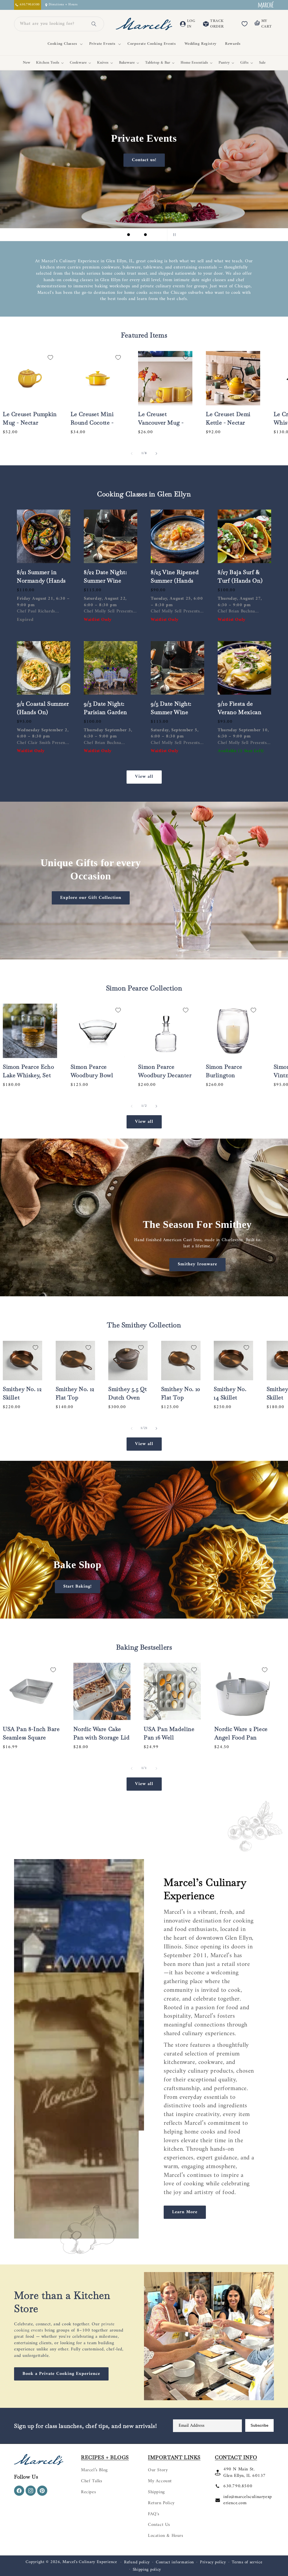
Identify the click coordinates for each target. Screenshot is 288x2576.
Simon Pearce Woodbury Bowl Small (92, 1075)
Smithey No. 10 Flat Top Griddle (181, 1397)
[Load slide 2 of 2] (148, 1612)
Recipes (88, 2492)
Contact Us (159, 2525)
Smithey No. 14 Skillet (230, 1393)
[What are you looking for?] (94, 24)
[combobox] (52, 24)
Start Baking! (77, 1586)
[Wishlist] (244, 24)
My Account (160, 2481)
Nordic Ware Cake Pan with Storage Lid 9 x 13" (102, 1737)
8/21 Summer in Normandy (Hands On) (41, 581)
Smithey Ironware (197, 1264)
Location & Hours (166, 2536)
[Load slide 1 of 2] (140, 1612)
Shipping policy (147, 2570)
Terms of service (247, 2562)
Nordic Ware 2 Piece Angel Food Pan (241, 1733)
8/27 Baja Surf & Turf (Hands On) (240, 576)
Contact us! (166, 160)
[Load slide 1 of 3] (129, 235)
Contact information (175, 2562)
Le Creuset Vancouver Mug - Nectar (161, 423)
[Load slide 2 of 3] (137, 235)
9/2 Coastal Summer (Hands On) (43, 708)
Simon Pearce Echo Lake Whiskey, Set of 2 (28, 1075)
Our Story (158, 2470)
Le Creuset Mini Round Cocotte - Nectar (92, 423)
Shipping (156, 2492)
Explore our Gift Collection (91, 898)
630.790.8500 (238, 2486)
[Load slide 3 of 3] (145, 235)
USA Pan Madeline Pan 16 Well (169, 1733)
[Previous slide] (115, 235)
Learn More (185, 2212)
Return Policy (161, 2503)
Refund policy (137, 2562)
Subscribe (259, 2425)
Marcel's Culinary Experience (90, 2562)
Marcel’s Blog (94, 2470)
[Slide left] (132, 454)
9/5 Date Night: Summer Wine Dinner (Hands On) (177, 712)
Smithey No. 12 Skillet (22, 1393)
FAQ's (154, 2514)
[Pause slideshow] (173, 235)
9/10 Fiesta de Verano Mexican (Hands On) (239, 712)
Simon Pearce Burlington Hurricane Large (228, 1075)
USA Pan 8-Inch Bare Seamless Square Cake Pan (31, 1737)
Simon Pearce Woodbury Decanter (165, 1071)
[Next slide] (159, 235)
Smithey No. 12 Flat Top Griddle (75, 1397)
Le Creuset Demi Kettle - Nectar (228, 418)
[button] (64, 44)
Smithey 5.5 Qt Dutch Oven (128, 1393)
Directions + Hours (63, 5)
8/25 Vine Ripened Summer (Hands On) (175, 581)
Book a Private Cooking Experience (61, 2374)
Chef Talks (92, 2481)
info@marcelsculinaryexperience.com (248, 2500)
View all (144, 777)
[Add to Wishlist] (50, 357)
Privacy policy (213, 2562)
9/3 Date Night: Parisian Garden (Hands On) (105, 712)
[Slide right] (156, 454)
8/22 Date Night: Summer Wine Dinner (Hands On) (110, 581)
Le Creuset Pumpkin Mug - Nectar (30, 418)
